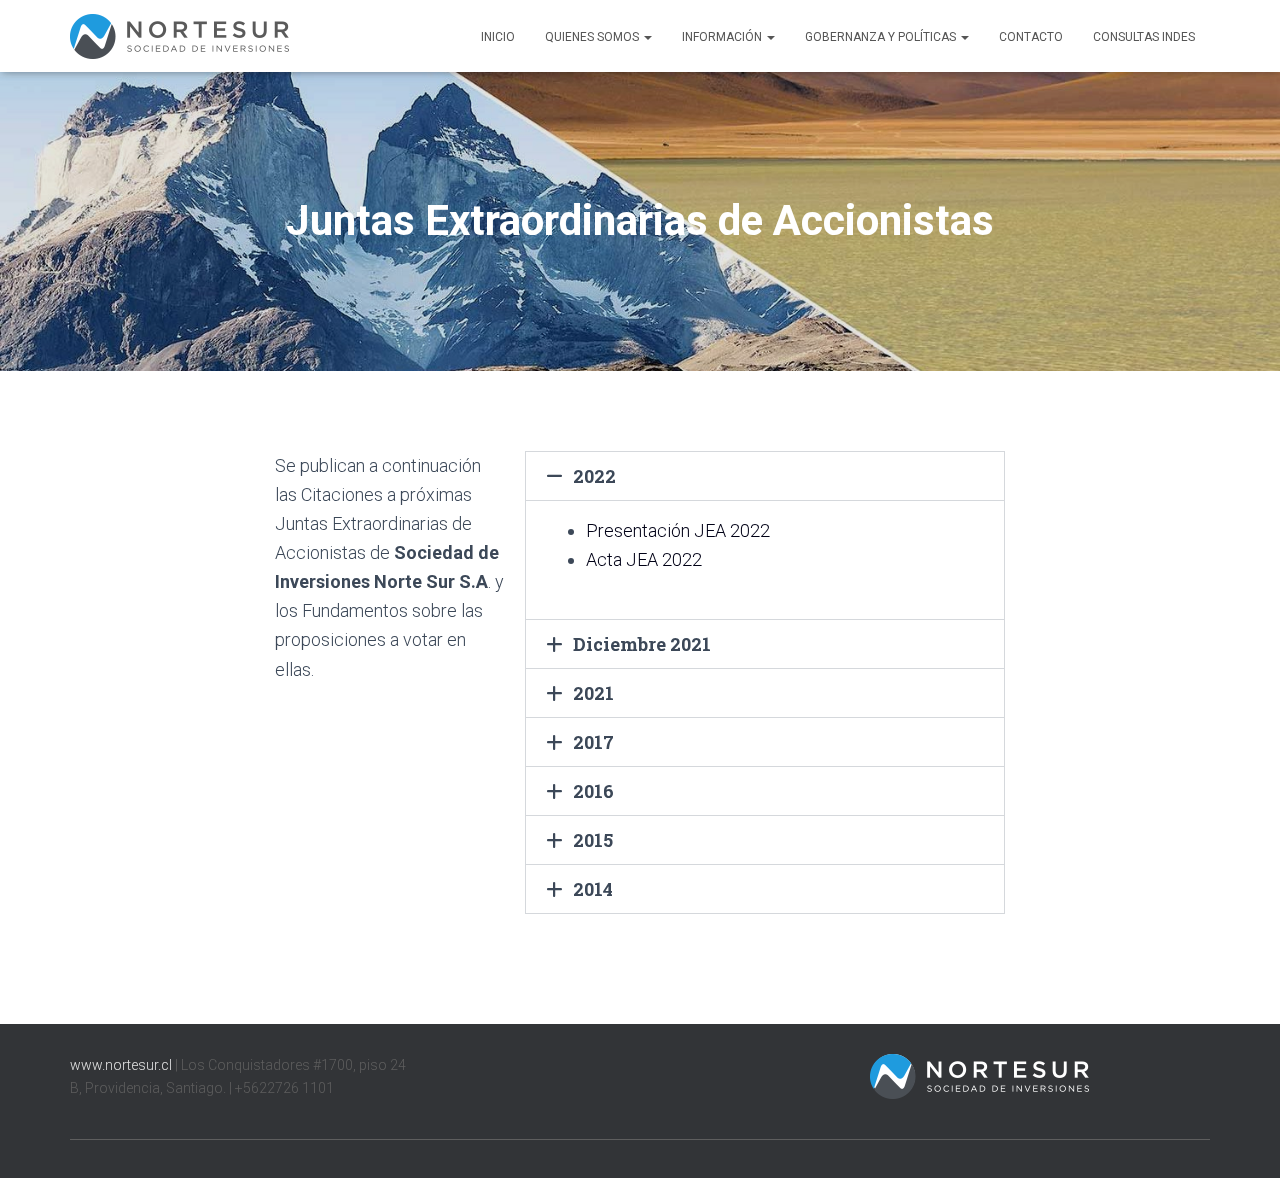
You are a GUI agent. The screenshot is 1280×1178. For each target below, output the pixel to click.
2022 (594, 476)
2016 (593, 791)
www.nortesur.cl (121, 1065)
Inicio (498, 37)
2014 (593, 889)
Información (723, 37)
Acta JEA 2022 (644, 559)
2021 (593, 693)
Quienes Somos (593, 37)
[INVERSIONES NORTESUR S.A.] (179, 36)
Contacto (1031, 37)
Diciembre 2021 (642, 644)
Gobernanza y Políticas (882, 37)
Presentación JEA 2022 (678, 530)
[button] (647, 37)
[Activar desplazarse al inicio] (1240, 1138)
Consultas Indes (1144, 37)
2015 (593, 840)
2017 (593, 742)
